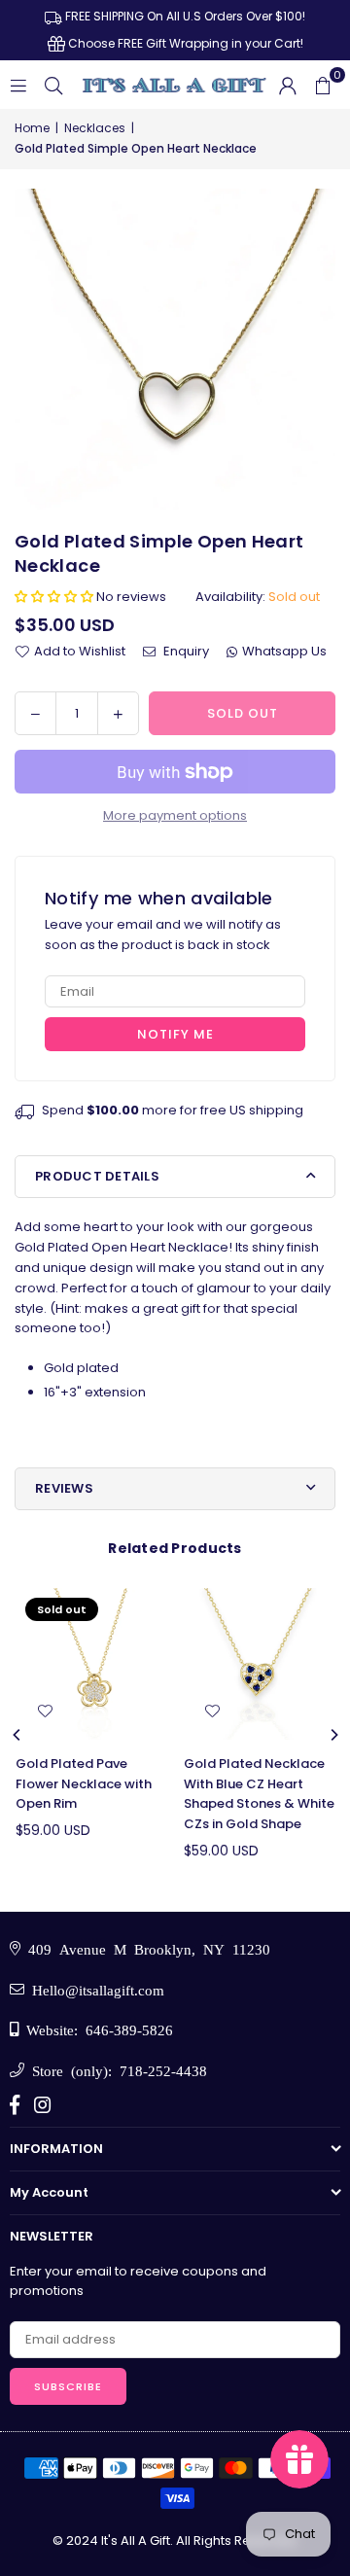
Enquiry (185, 651)
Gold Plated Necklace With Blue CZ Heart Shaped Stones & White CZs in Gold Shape (259, 1794)
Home (32, 128)
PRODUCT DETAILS (97, 1176)
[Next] (333, 1735)
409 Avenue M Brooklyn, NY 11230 (145, 1948)
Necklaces (95, 128)
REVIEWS (64, 1488)
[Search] (53, 84)
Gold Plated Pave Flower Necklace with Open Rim (84, 1784)
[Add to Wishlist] (45, 1711)
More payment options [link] (175, 815)
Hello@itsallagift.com (94, 1989)
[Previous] (17, 1735)
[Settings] (288, 85)
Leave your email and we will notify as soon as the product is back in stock (163, 935)
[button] (323, 85)
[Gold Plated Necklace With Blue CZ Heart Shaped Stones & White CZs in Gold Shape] (260, 1664)
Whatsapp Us (284, 651)
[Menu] (18, 84)
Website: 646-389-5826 (96, 2029)
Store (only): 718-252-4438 (116, 2070)
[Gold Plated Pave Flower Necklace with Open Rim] (91, 1664)
